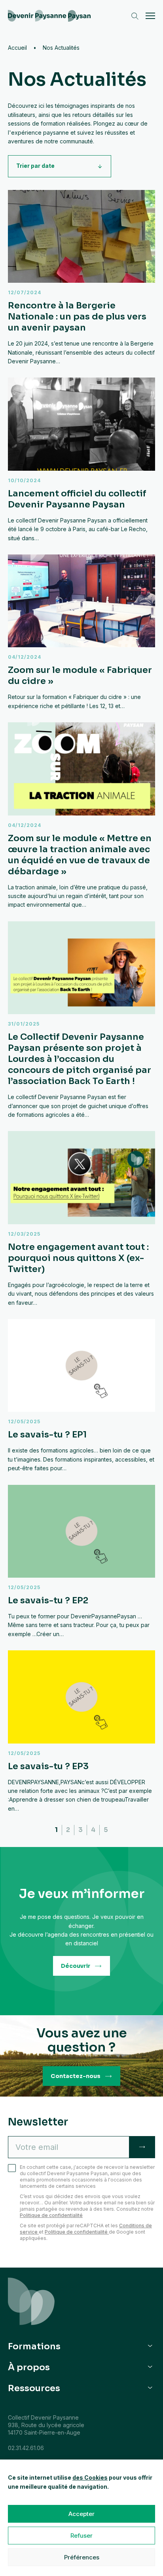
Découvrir (76, 1966)
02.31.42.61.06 (26, 2448)
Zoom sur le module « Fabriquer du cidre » (81, 632)
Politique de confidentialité (51, 2215)
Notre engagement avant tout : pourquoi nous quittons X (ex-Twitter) (81, 1219)
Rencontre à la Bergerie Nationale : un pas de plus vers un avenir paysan (81, 278)
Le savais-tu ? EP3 (81, 1732)
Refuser (81, 2536)
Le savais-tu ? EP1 (81, 1396)
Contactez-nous (76, 2076)
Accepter (81, 2514)
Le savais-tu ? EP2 (81, 1562)
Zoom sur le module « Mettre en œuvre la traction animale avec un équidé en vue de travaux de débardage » (81, 816)
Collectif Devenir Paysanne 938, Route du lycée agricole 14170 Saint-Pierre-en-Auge (46, 2425)
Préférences (82, 2557)
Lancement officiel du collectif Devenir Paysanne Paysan (81, 460)
